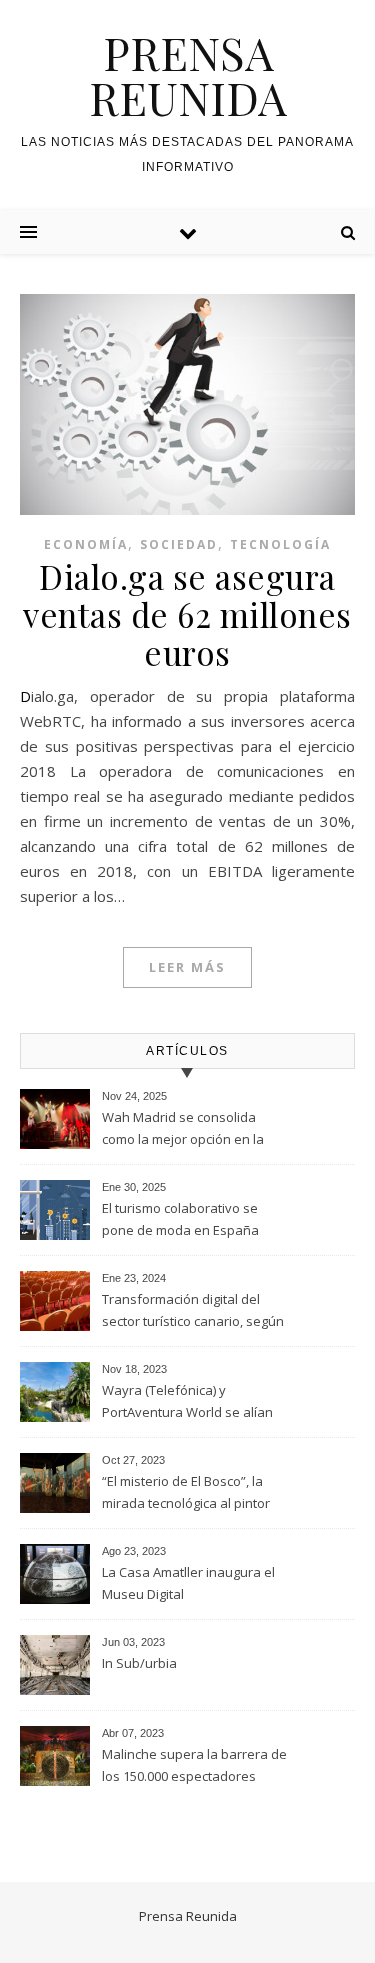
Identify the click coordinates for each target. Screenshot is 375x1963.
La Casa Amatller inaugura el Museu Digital (188, 1583)
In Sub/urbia (139, 1663)
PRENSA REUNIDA (187, 75)
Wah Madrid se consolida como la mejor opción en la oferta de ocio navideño (183, 1130)
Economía (86, 544)
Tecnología (280, 544)
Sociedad (179, 544)
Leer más (187, 967)
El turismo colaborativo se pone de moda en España (180, 1219)
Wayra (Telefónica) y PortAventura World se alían (187, 1401)
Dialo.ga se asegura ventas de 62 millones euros (187, 614)
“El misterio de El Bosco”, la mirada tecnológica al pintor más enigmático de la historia (190, 1494)
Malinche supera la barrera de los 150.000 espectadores (194, 1765)
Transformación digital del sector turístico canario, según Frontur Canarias (193, 1312)
